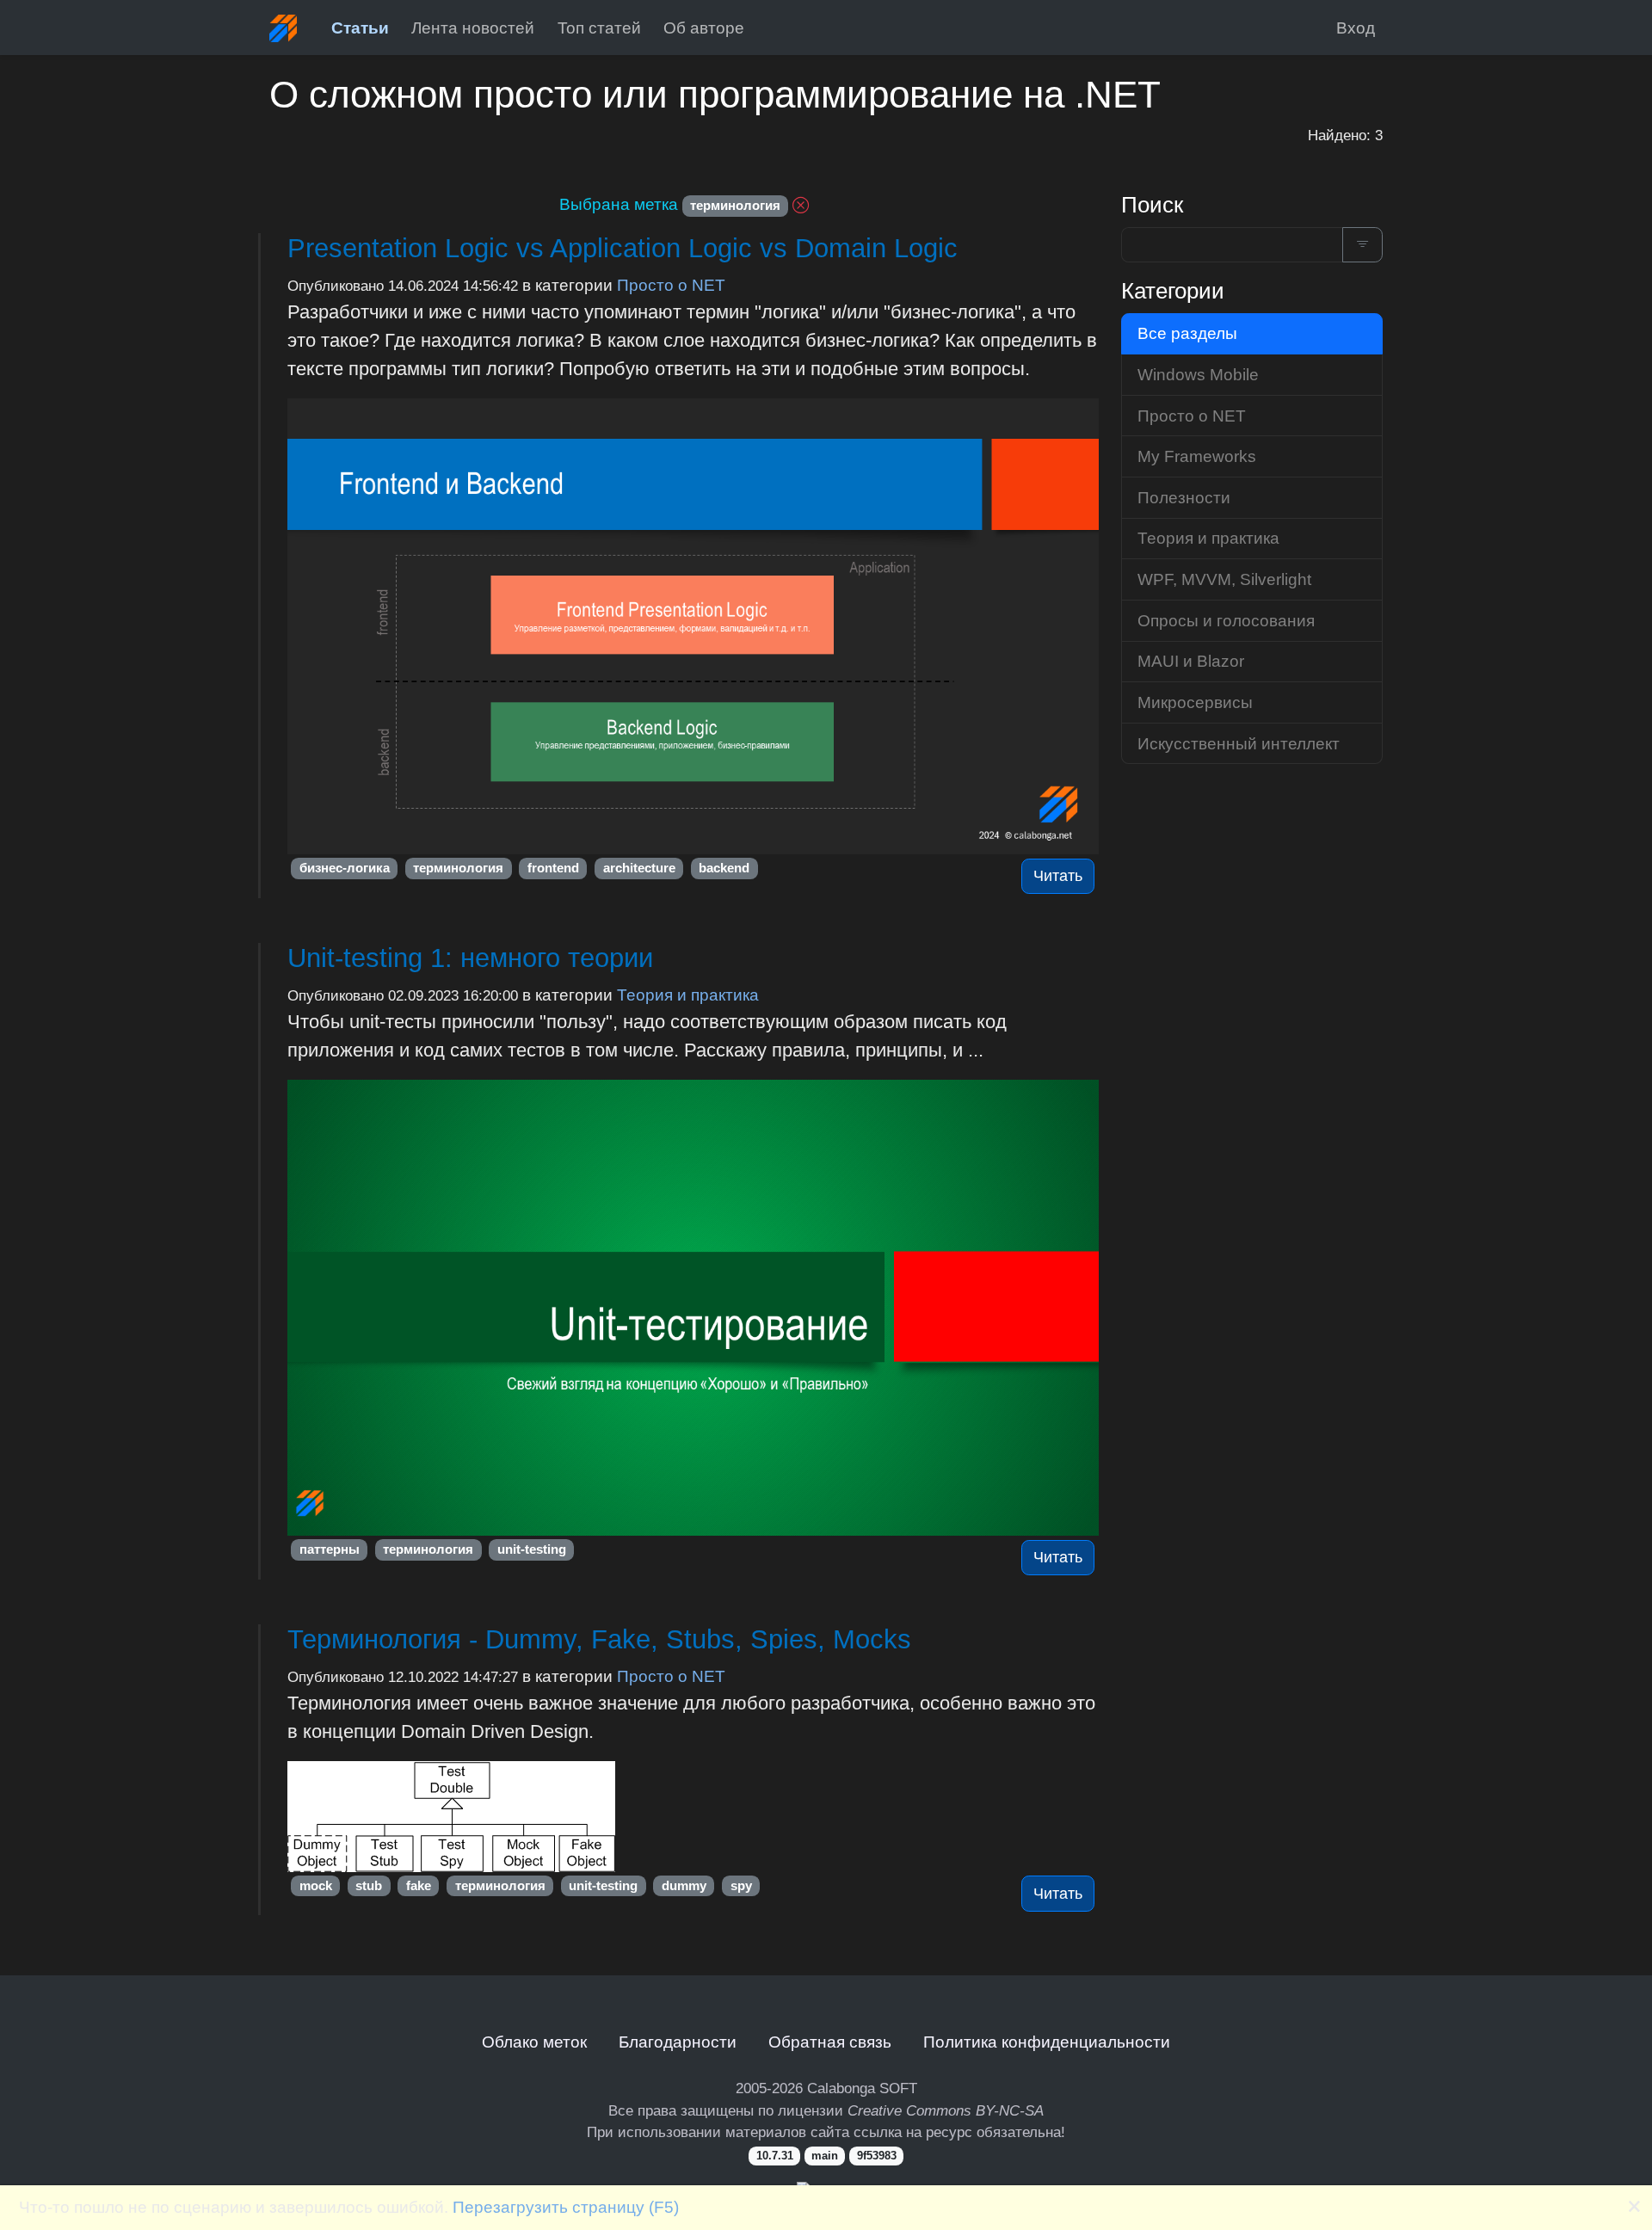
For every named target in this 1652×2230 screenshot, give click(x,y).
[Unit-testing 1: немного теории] (693, 1308)
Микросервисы (1195, 702)
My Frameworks (1197, 456)
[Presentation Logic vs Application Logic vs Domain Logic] (693, 626)
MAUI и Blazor (1191, 661)
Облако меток (534, 2042)
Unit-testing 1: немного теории (470, 958)
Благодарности (678, 2042)
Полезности (1184, 497)
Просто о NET (671, 285)
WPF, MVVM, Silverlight (1224, 579)
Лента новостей (473, 28)
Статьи (360, 28)
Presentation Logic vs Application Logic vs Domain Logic (623, 248)
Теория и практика (688, 995)
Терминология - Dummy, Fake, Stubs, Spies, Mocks (599, 1639)
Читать (1058, 876)
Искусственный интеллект (1239, 743)
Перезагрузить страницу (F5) (566, 2207)
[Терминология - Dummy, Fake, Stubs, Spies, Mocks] (693, 1817)
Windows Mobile (1198, 374)
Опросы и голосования (1226, 620)
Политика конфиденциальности (1047, 2042)
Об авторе (704, 28)
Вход (1356, 28)
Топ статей (599, 28)
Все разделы (1187, 333)
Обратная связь (830, 2042)
